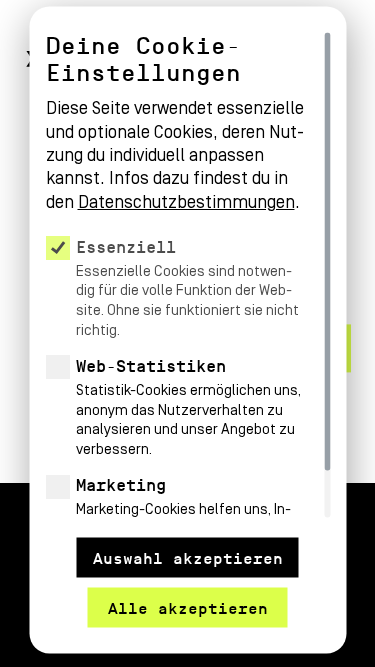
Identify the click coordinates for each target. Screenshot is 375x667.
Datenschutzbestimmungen (185, 201)
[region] (187, 275)
